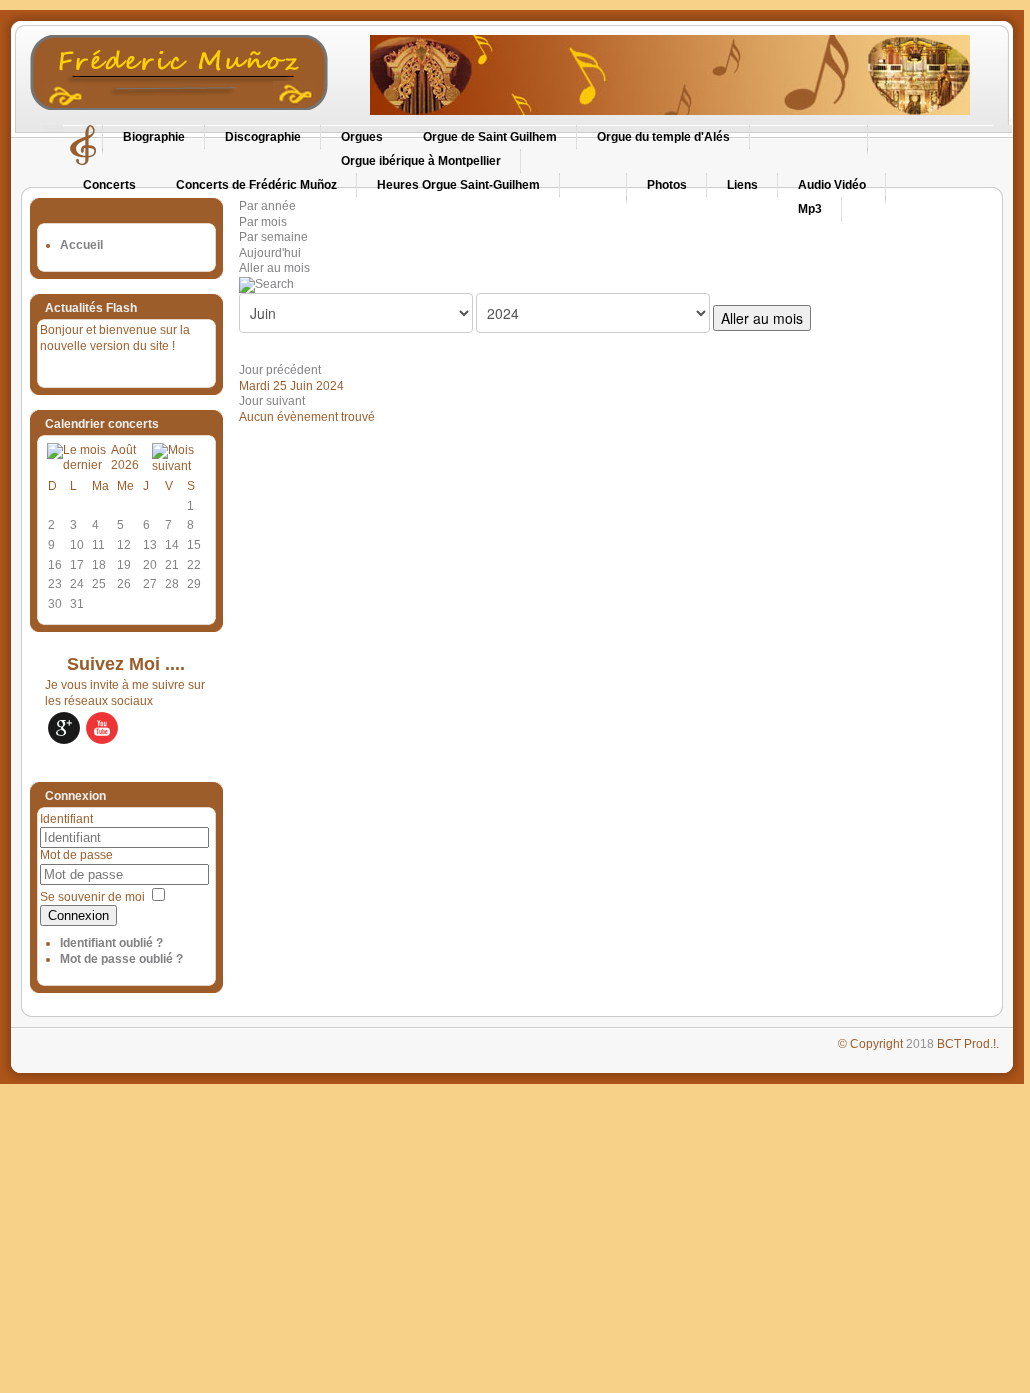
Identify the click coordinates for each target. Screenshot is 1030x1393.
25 (99, 584)
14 (172, 545)
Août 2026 (125, 458)
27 (150, 584)
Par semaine (273, 237)
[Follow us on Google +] (64, 728)
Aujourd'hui (270, 253)
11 (98, 545)
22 (194, 565)
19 (124, 565)
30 (55, 604)
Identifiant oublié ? (111, 943)
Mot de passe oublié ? (121, 959)
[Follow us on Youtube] (102, 728)
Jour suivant (272, 401)
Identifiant (66, 819)
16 (55, 565)
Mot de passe (76, 855)
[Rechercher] (266, 284)
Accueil (81, 245)
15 (194, 545)
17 (77, 565)
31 (77, 604)
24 (77, 584)
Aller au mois (274, 268)
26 (124, 584)
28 (172, 584)
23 (55, 584)
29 (194, 584)
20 (150, 565)
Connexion (78, 915)
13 (150, 545)
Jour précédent (280, 370)
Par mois (263, 222)
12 (124, 545)
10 (77, 545)
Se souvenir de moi (92, 897)
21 (172, 565)
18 (99, 565)
